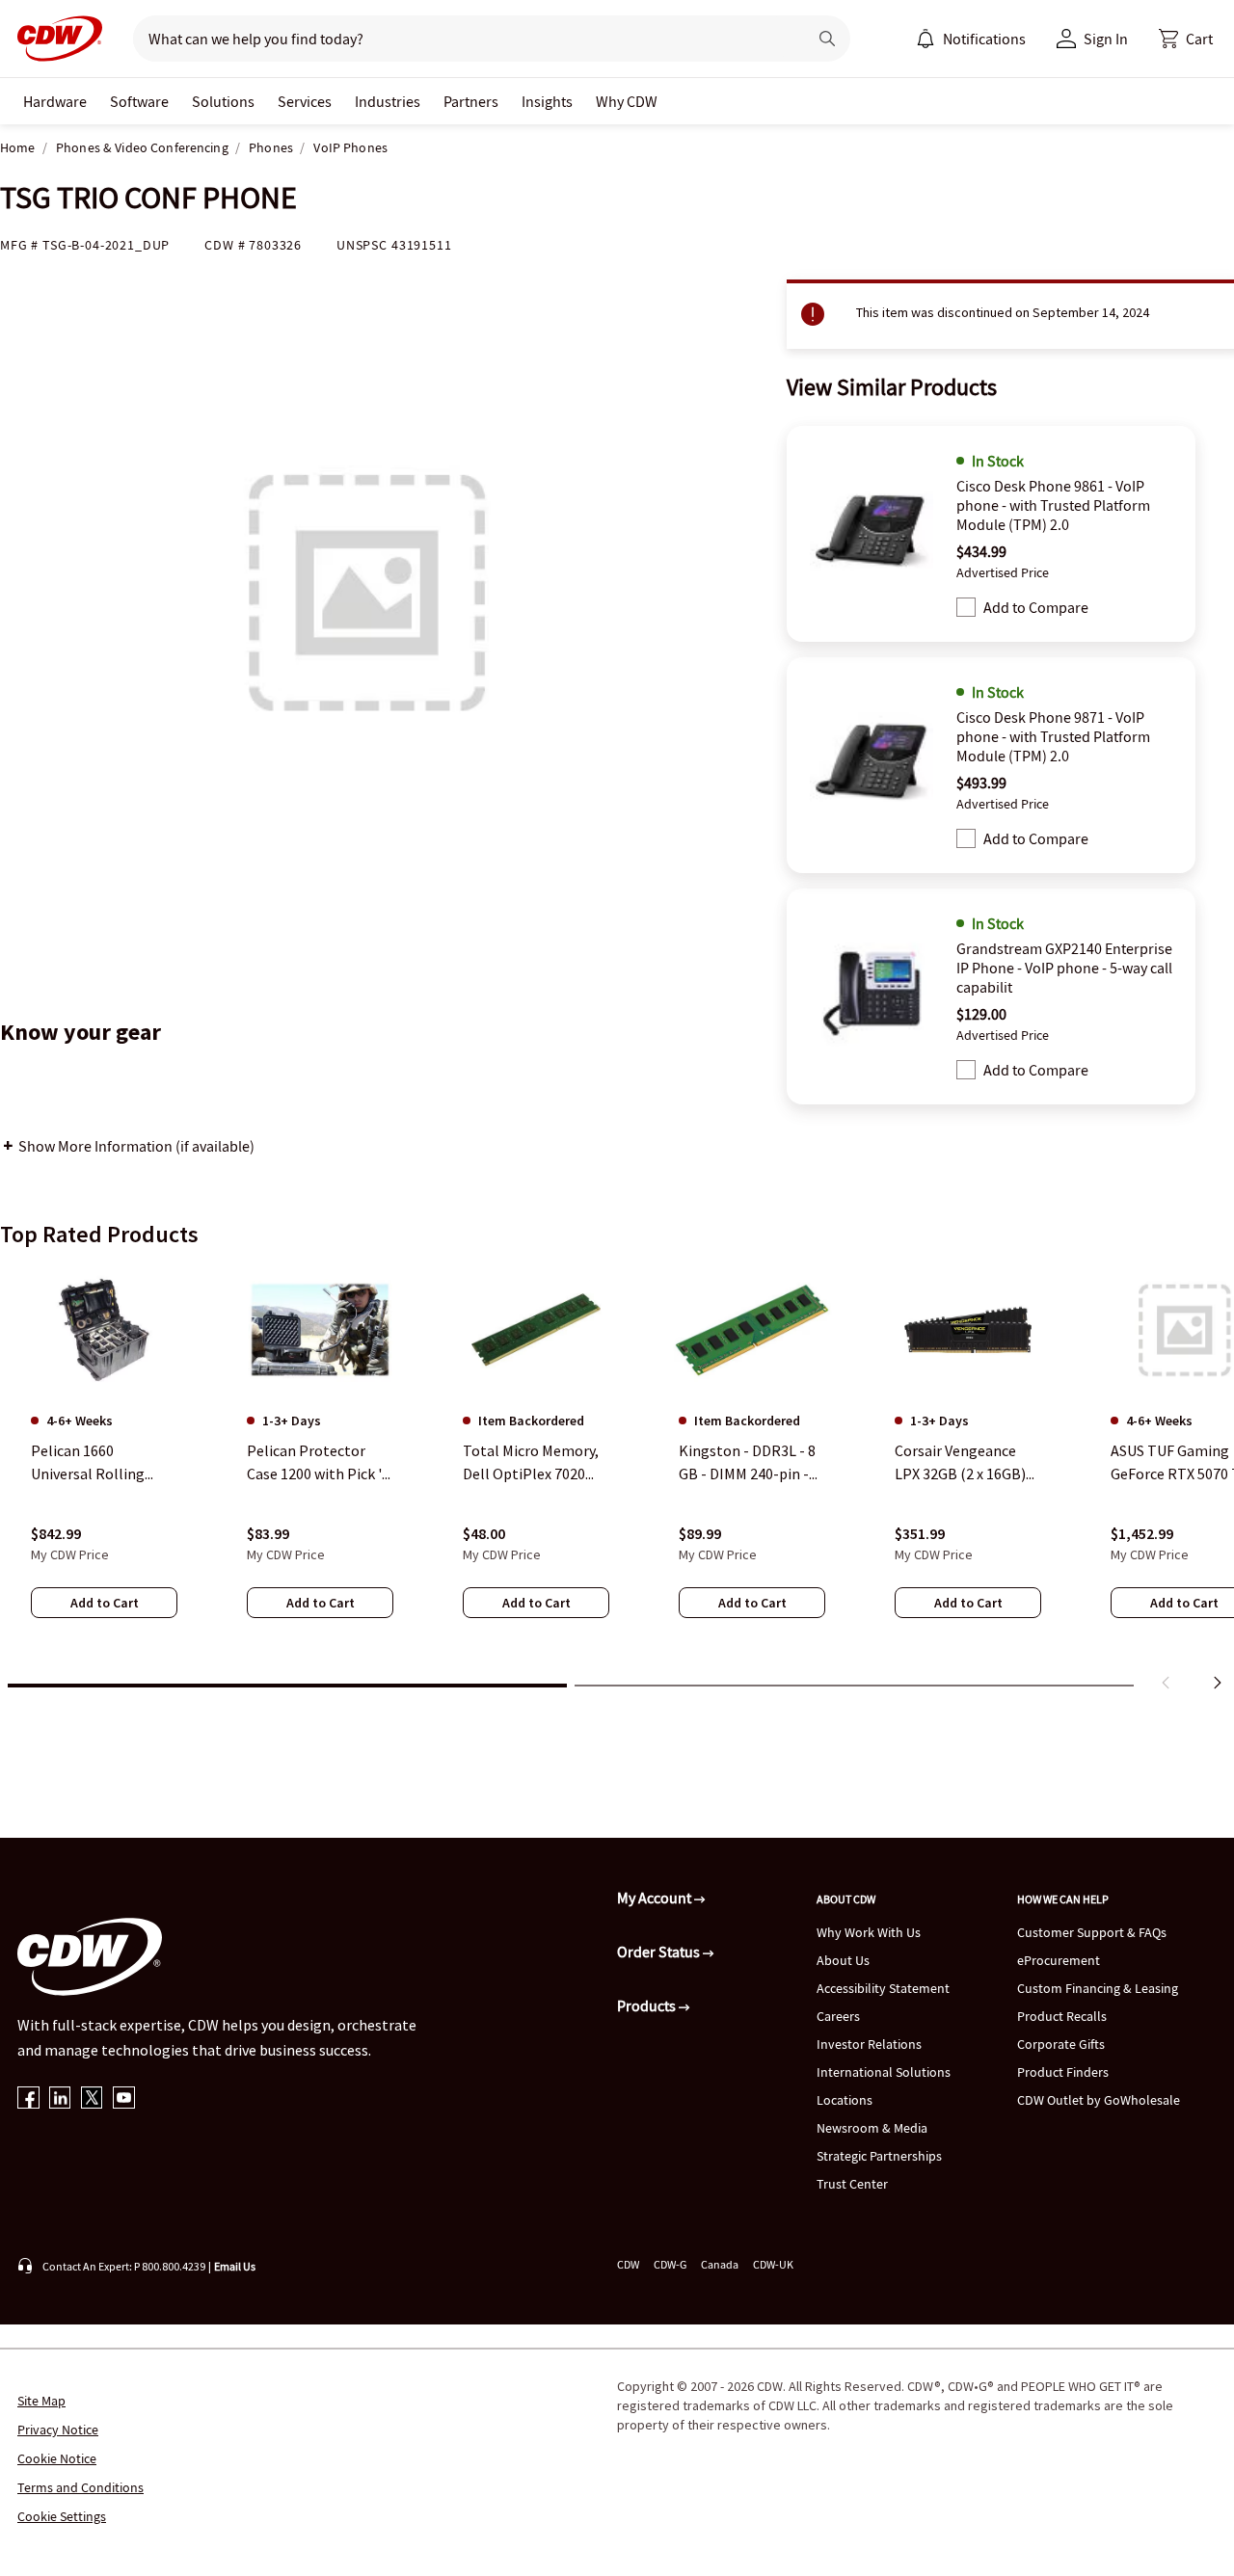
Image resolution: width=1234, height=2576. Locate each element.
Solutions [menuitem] (223, 101)
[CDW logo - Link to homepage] (54, 39)
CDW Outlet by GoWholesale (1099, 2100)
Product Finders (1063, 2072)
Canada (720, 2264)
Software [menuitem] (139, 101)
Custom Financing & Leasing (1098, 1988)
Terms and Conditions (80, 2487)
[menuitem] (925, 39)
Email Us (235, 2266)
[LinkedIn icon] (60, 2099)
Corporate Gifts (1061, 2044)
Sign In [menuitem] (1106, 39)
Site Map (41, 2401)
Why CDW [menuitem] (627, 101)
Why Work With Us (869, 1932)
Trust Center (852, 2184)
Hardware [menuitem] (55, 101)
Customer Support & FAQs (1092, 1932)
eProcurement (1059, 1960)
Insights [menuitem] (547, 101)
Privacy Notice (58, 2430)
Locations (845, 2100)
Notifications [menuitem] (984, 39)
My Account (656, 1898)
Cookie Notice (57, 2458)
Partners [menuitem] (471, 101)
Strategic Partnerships (879, 2156)
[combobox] (462, 39)
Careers (838, 2016)
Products (648, 2005)
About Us (843, 1960)
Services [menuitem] (305, 101)
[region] (617, 1482)
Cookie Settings (62, 2516)
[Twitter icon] (92, 2099)
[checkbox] (966, 607)
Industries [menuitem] (388, 101)
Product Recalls (1062, 2016)
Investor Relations (869, 2044)
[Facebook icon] (28, 2099)
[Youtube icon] (124, 2099)
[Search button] (827, 39)
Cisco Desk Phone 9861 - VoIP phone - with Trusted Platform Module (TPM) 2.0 (1053, 505)
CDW (628, 2264)
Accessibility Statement (883, 1988)
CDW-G (670, 2264)
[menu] (971, 39)
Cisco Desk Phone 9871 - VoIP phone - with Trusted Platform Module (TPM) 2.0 (1053, 736)
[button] (1186, 39)
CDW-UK (773, 2264)
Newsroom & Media (872, 2128)
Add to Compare (1036, 607)
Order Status (660, 1952)
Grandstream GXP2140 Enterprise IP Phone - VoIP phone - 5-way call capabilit (1064, 968)
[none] (55, 101)
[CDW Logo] (54, 39)
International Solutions (884, 2072)
